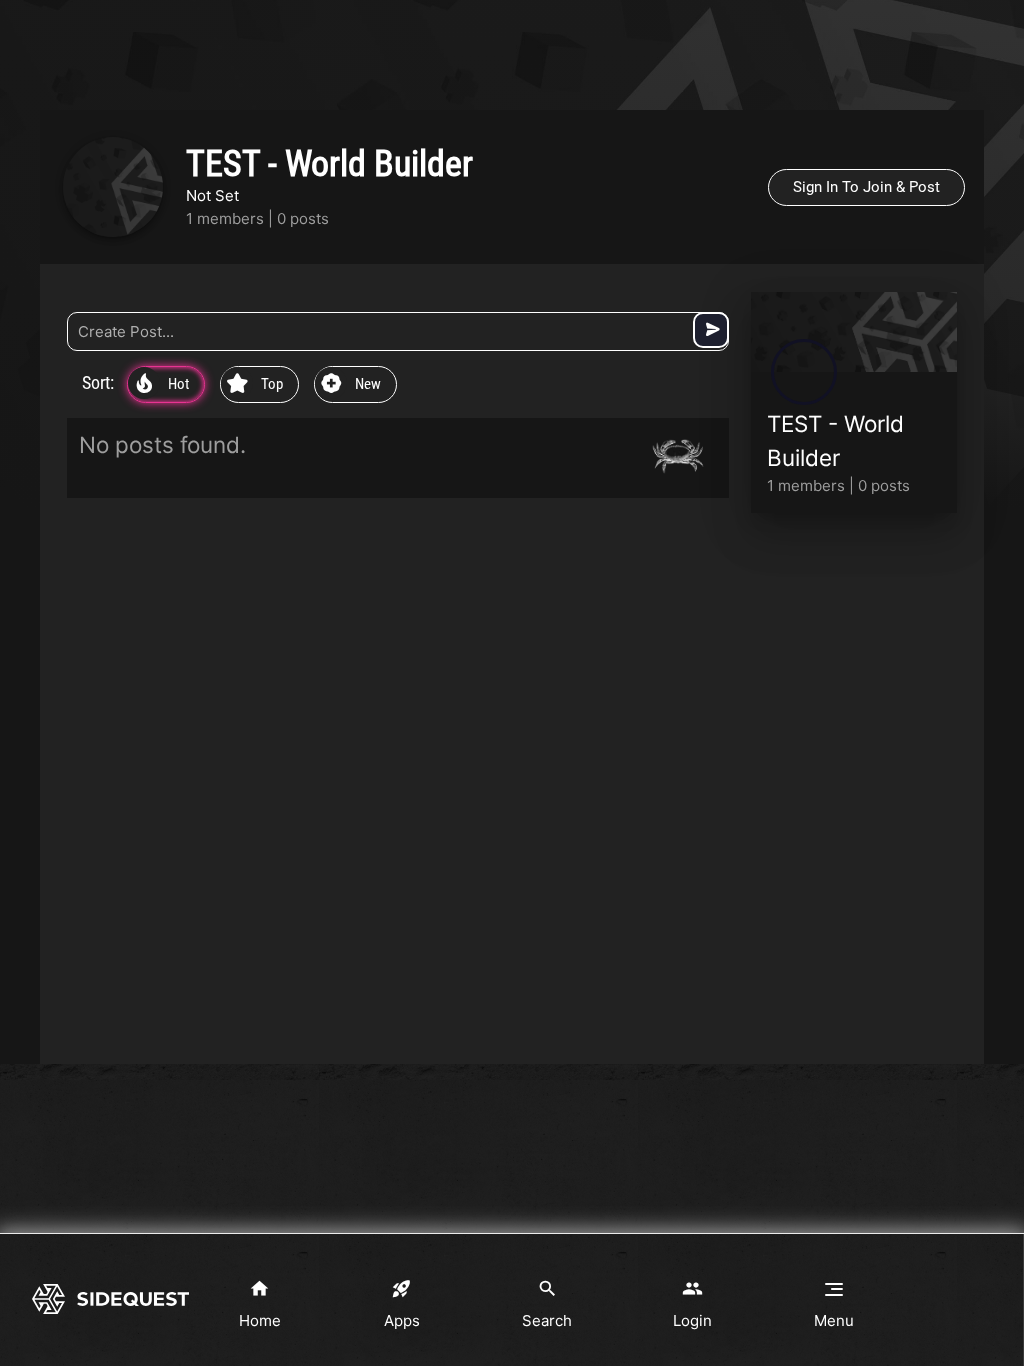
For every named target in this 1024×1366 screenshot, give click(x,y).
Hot (162, 385)
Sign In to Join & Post (866, 187)
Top (255, 385)
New (351, 385)
